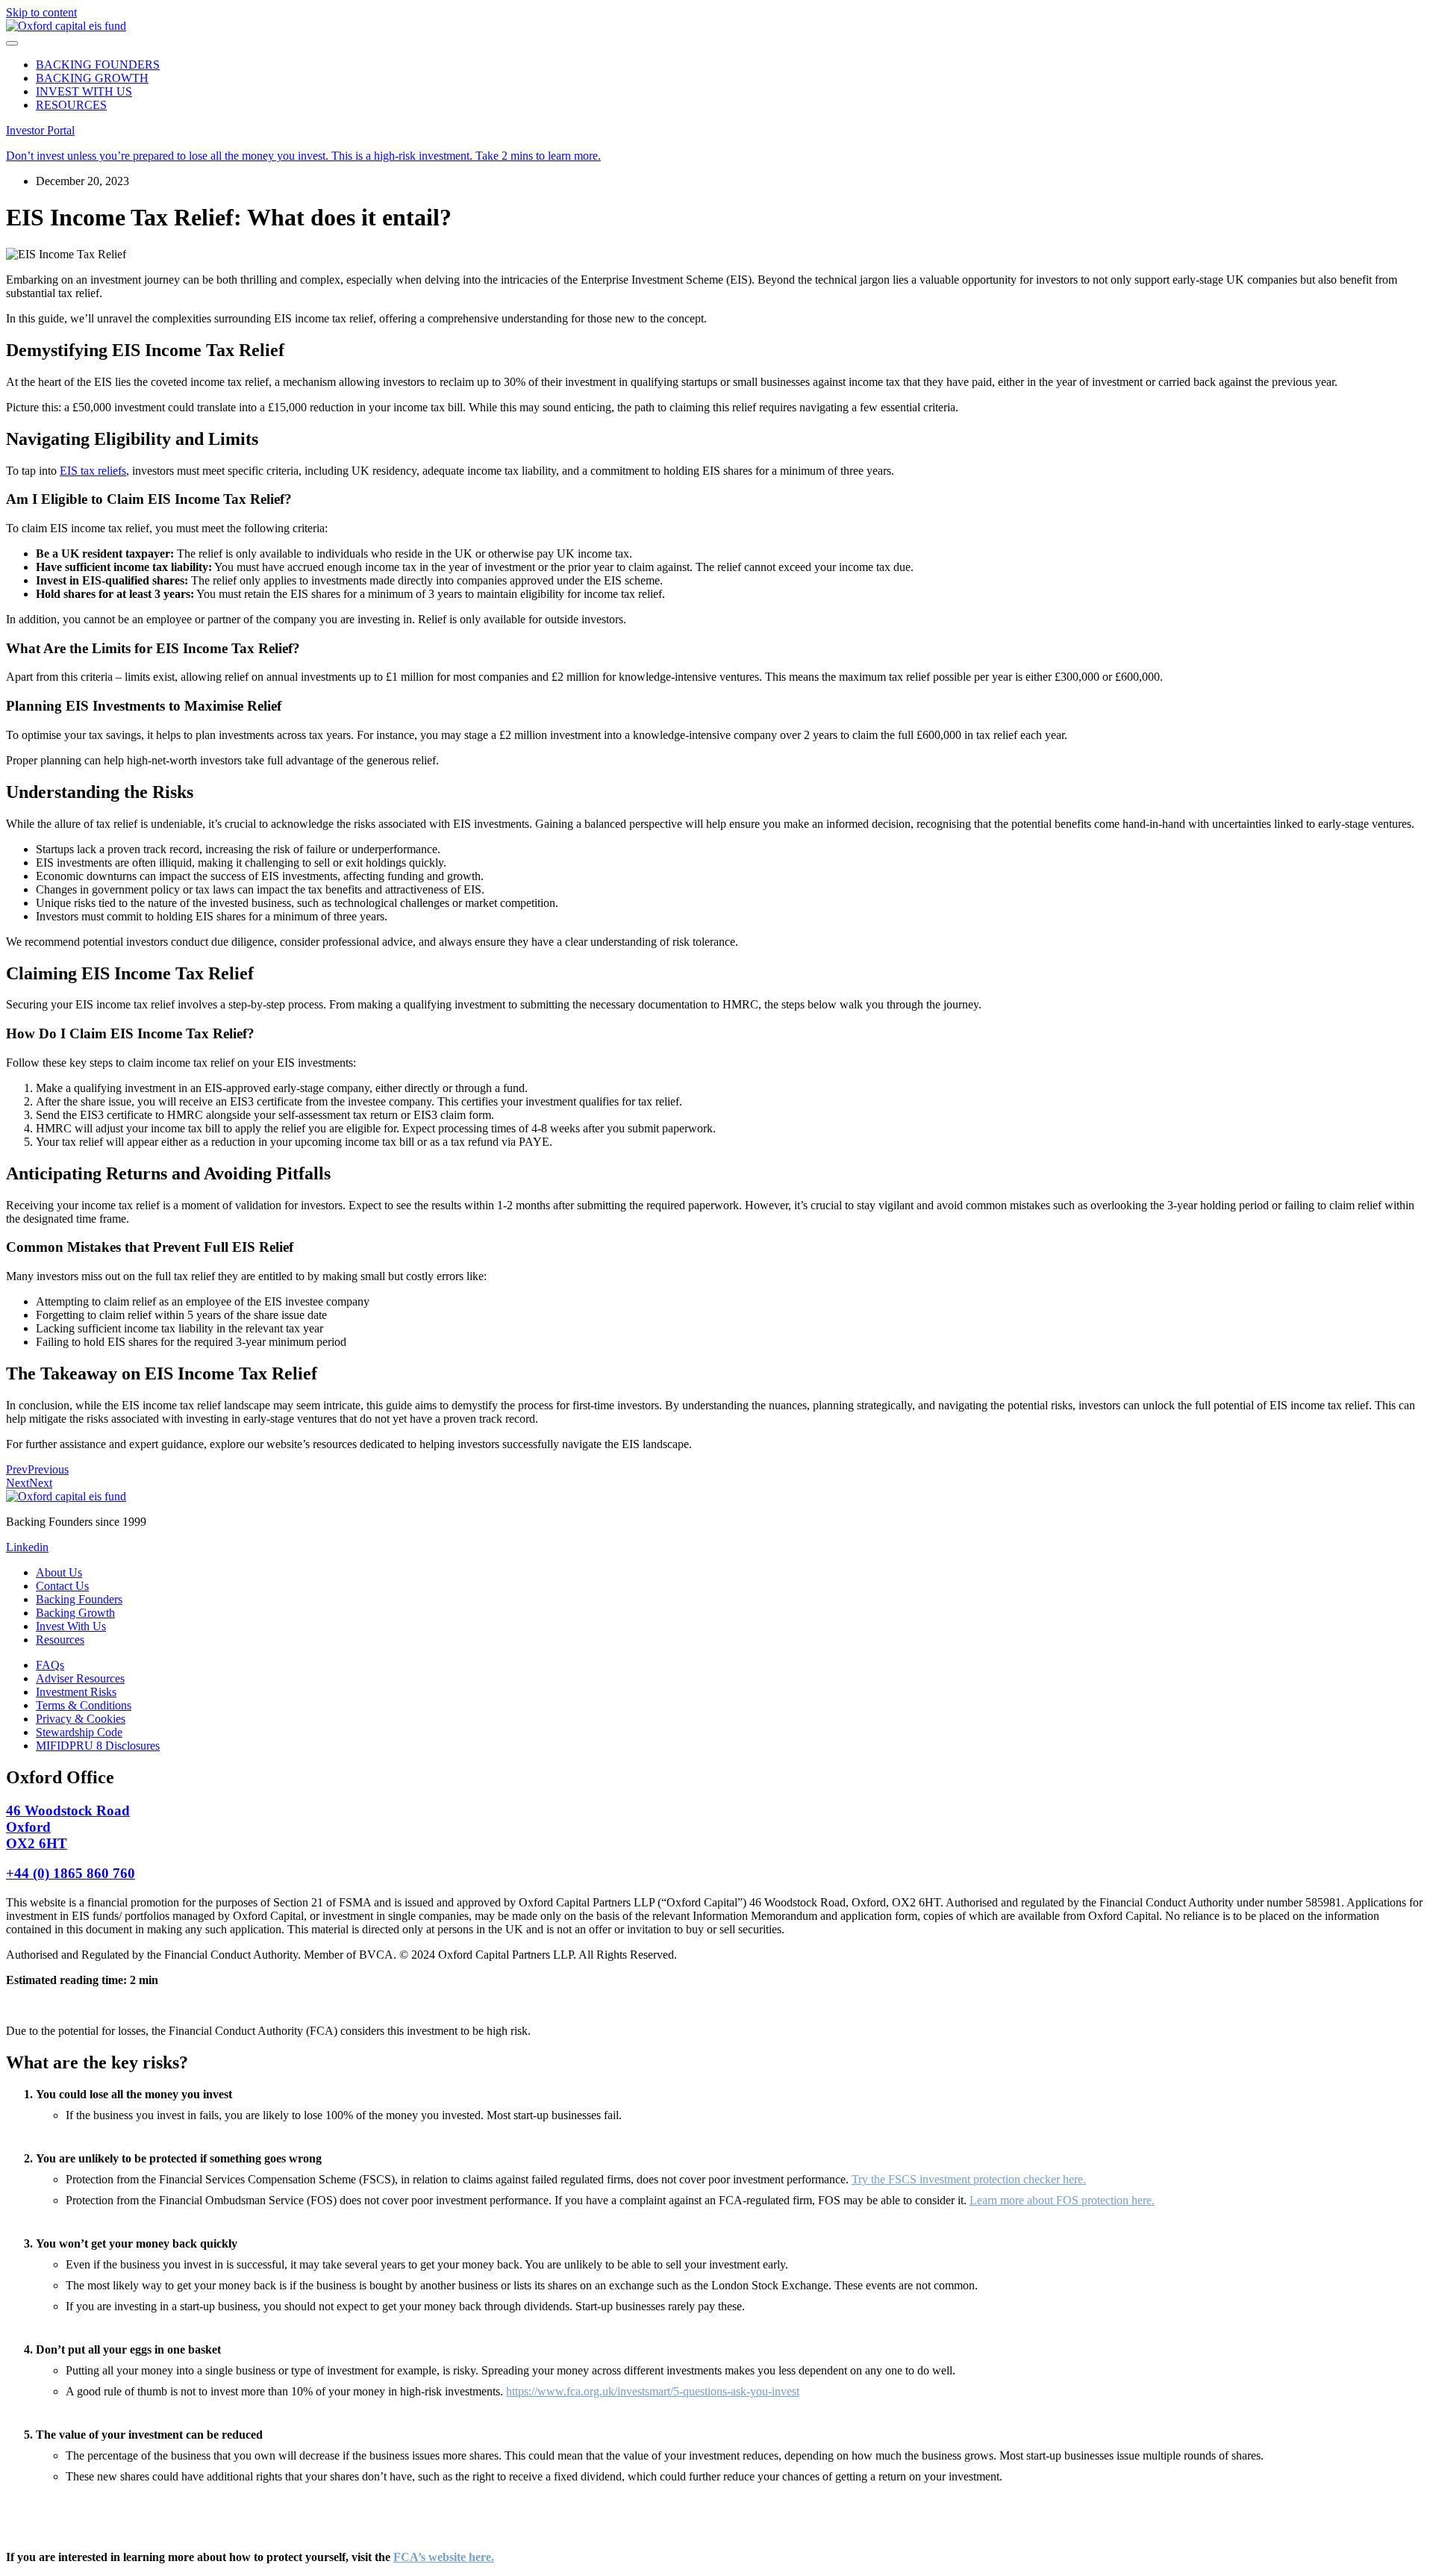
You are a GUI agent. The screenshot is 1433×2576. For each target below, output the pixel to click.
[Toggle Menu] (12, 43)
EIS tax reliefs (93, 471)
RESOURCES (71, 105)
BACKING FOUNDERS (98, 65)
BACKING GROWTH (92, 78)
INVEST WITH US (84, 91)
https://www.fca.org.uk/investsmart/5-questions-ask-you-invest (653, 2391)
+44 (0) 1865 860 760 (71, 1873)
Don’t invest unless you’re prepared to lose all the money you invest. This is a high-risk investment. (303, 156)
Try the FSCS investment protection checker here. (969, 2179)
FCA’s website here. (444, 2557)
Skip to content (41, 12)
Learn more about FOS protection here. (1062, 2200)
